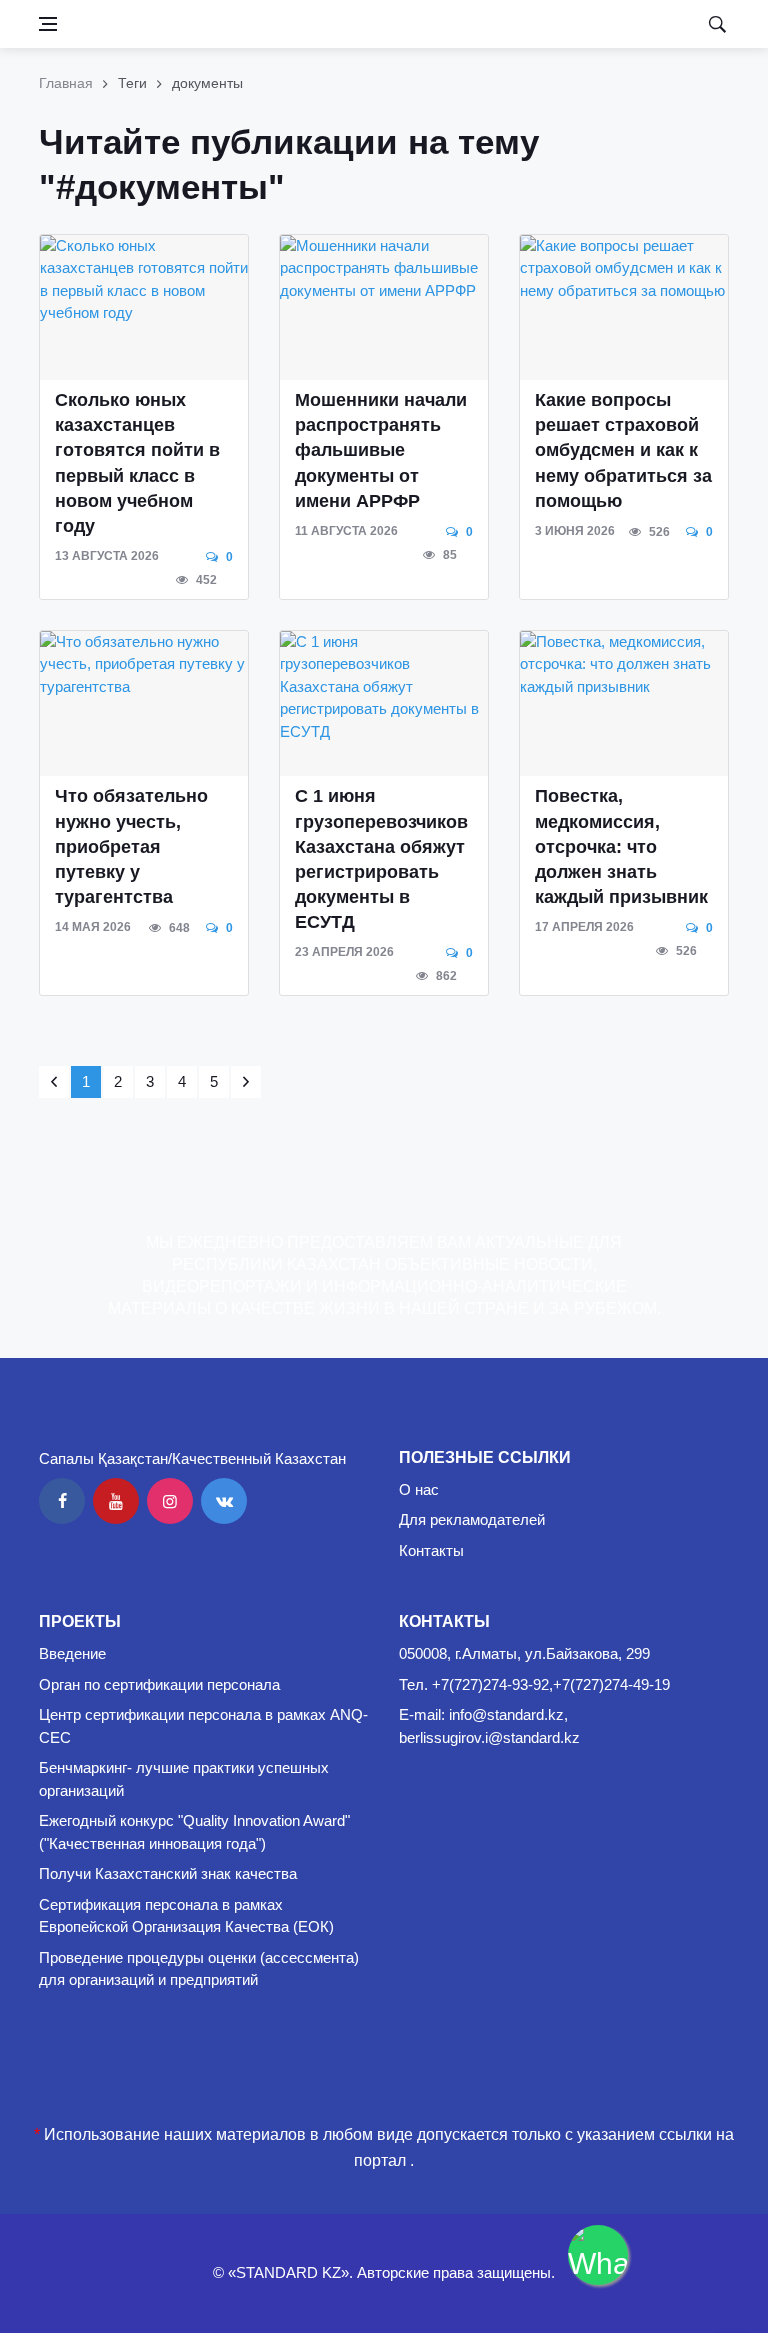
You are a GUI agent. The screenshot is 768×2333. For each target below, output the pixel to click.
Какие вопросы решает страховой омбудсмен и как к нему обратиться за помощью (623, 450)
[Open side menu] (48, 24)
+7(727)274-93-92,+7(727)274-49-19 (551, 1684)
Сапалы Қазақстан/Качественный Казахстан (192, 1458)
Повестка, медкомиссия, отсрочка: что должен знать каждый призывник (621, 846)
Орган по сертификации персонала (159, 1684)
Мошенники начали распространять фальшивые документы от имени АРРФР (381, 450)
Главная (66, 83)
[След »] (246, 1082)
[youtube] (116, 1501)
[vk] (224, 1501)
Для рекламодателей (472, 1519)
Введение (72, 1653)
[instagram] (170, 1501)
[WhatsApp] (598, 2255)
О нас (419, 1489)
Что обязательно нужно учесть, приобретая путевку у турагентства (131, 846)
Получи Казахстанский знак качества (168, 1873)
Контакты (431, 1550)
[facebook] (62, 1501)
